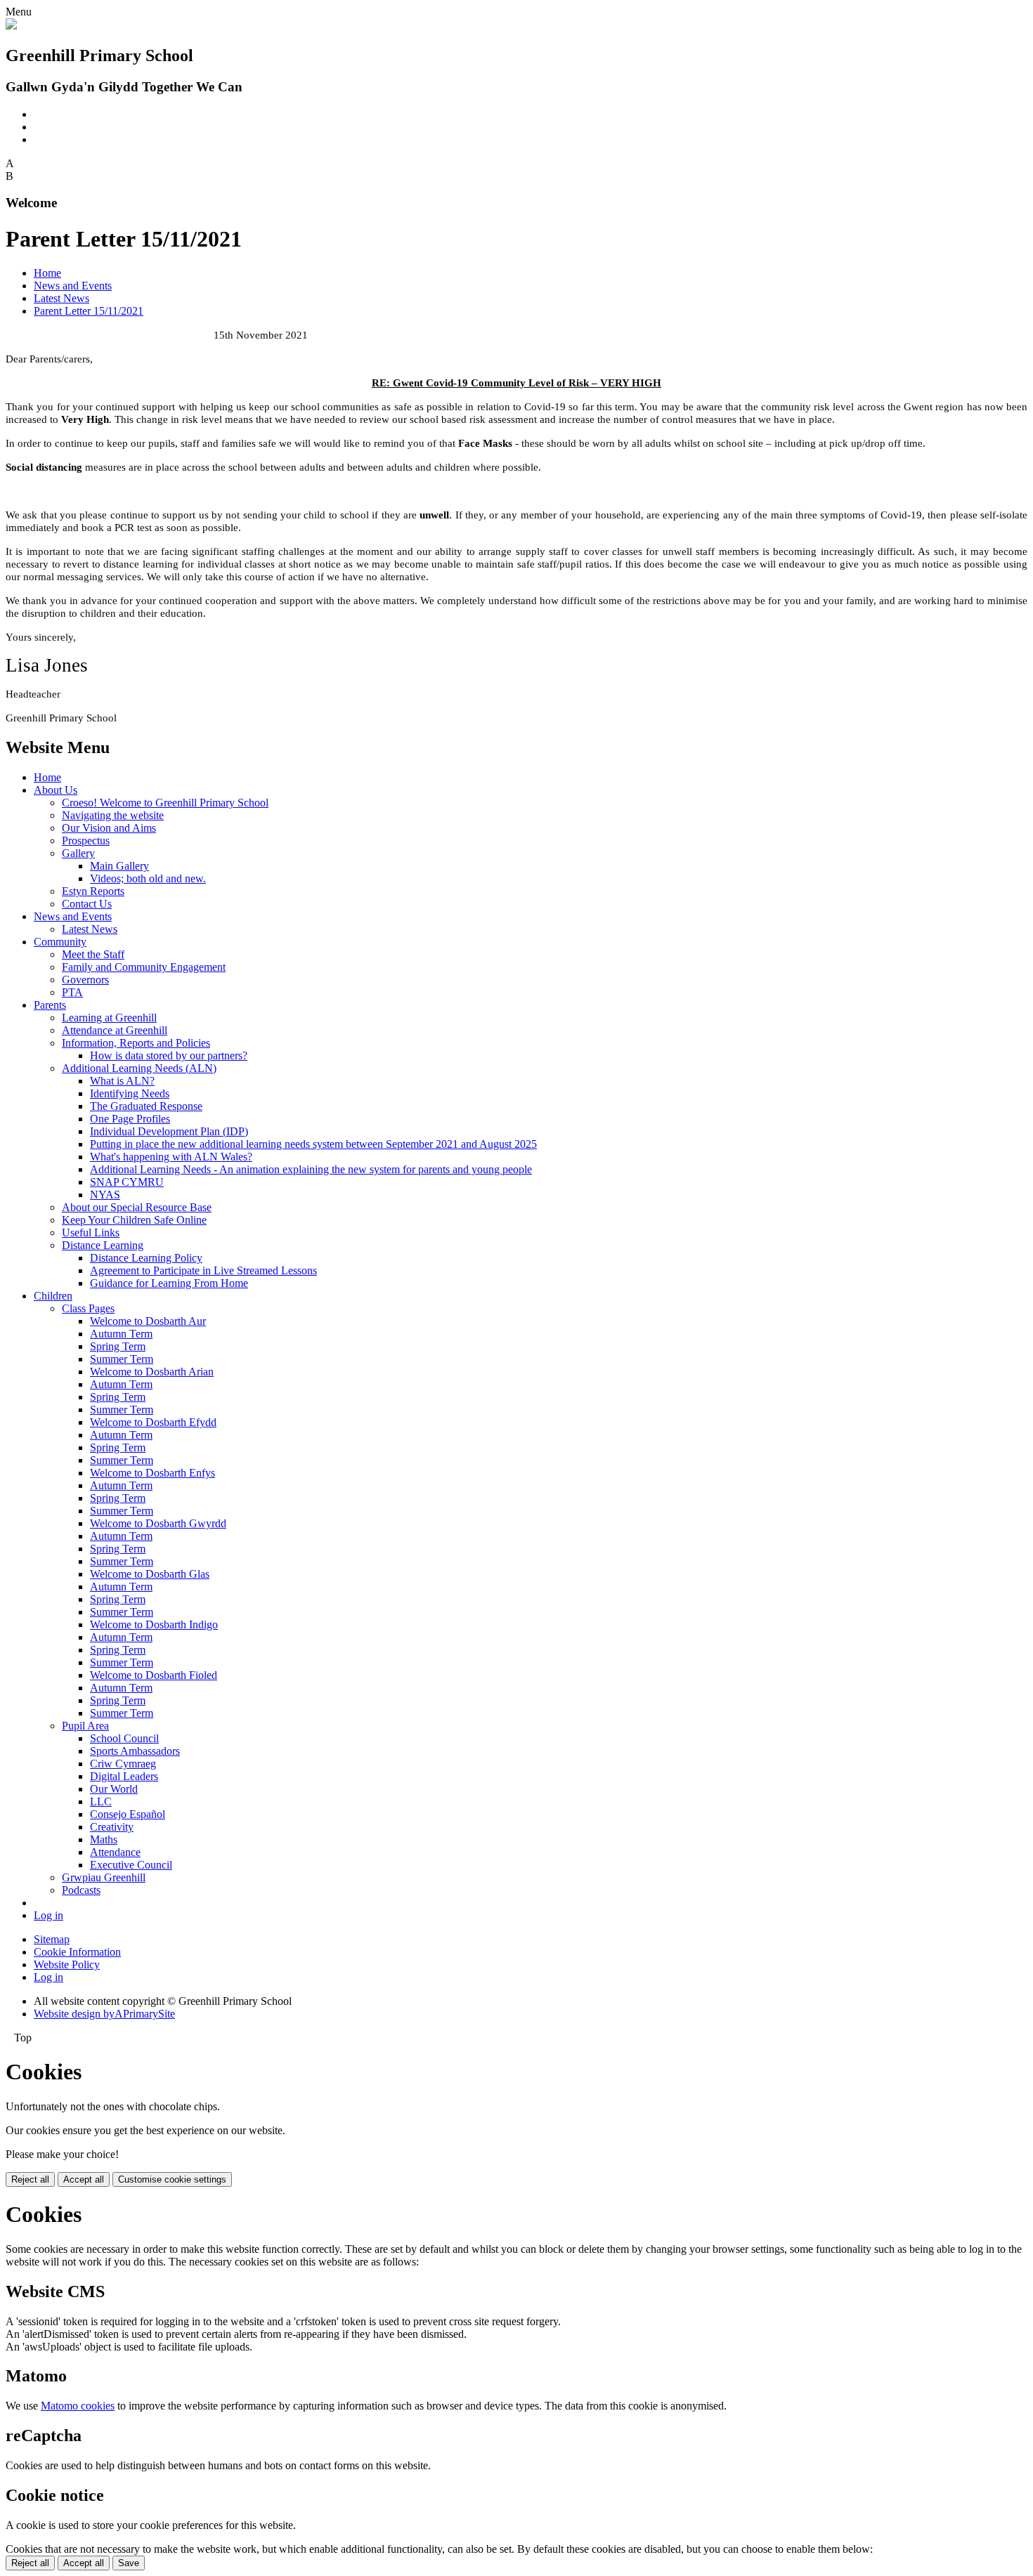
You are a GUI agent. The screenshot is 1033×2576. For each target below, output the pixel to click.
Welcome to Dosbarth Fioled (154, 1675)
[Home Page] (11, 26)
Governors (85, 980)
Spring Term (118, 1346)
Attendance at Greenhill (115, 1030)
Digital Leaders (124, 1776)
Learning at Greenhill (109, 1018)
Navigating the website (113, 815)
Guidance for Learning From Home (169, 1283)
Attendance (115, 1852)
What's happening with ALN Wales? (171, 1157)
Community (60, 942)
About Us (56, 790)
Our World (114, 1789)
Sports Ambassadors (135, 1751)
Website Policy (67, 1964)
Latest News (61, 298)
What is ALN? (122, 1081)
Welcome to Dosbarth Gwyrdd (158, 1523)
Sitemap (52, 1939)
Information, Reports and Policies (136, 1043)
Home (47, 273)
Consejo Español (128, 1814)
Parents (50, 1005)
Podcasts (81, 1890)
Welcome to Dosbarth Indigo (154, 1624)
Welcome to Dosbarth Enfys (152, 1473)
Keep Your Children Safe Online (134, 1220)
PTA (72, 992)
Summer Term (122, 1359)
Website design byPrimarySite (104, 2014)
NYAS (105, 1195)
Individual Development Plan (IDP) (169, 1131)
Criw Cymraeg (123, 1764)
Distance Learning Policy (146, 1258)
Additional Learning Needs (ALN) (139, 1068)
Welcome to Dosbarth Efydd (153, 1422)
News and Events (73, 286)
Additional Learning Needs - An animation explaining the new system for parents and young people (311, 1169)
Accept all (84, 2179)
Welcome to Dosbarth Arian (152, 1372)
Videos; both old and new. (148, 878)
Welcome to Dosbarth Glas (150, 1574)
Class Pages (88, 1308)
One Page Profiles (130, 1119)
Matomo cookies (78, 2406)
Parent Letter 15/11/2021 (89, 311)
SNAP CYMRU (127, 1182)
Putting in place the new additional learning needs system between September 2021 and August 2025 (313, 1144)
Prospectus (86, 841)
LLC (101, 1802)
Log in (48, 1915)
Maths (104, 1839)
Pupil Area (85, 1726)
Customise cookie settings (172, 2179)
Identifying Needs (130, 1093)
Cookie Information (77, 1952)
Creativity (112, 1827)
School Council (124, 1738)
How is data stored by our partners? (169, 1055)
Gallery (78, 853)
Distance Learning (103, 1245)
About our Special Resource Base (137, 1207)
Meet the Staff (93, 954)
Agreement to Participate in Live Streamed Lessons (203, 1270)
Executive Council (131, 1865)
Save (129, 2563)
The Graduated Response (146, 1106)
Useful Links (91, 1233)
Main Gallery (119, 866)
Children (53, 1296)
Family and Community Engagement (144, 967)
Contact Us (87, 904)
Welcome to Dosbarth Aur (148, 1321)
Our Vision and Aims (109, 828)
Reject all (30, 2179)
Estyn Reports (93, 891)
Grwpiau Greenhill (104, 1877)
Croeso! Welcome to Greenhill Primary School (165, 803)
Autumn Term (121, 1334)
